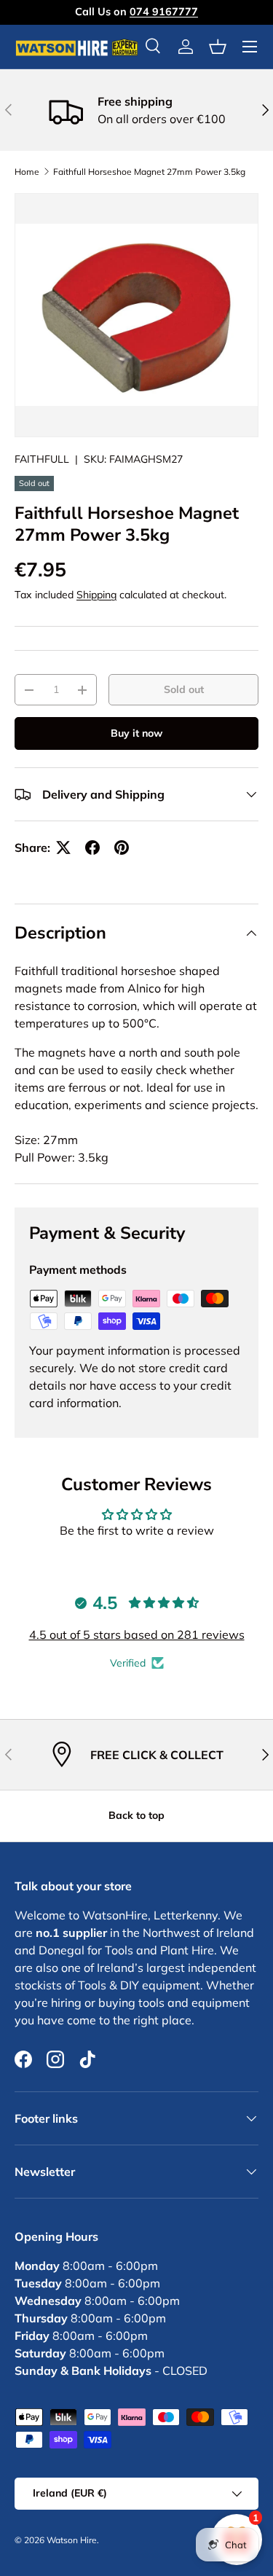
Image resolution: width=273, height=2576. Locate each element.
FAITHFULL (42, 459)
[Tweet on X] (63, 847)
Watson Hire (72, 2540)
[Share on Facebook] (92, 847)
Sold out (184, 689)
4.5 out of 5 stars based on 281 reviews (137, 1635)
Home (27, 172)
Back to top (136, 1815)
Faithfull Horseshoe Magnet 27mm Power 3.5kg (149, 172)
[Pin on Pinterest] (122, 847)
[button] (218, 47)
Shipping (96, 595)
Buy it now (136, 733)
